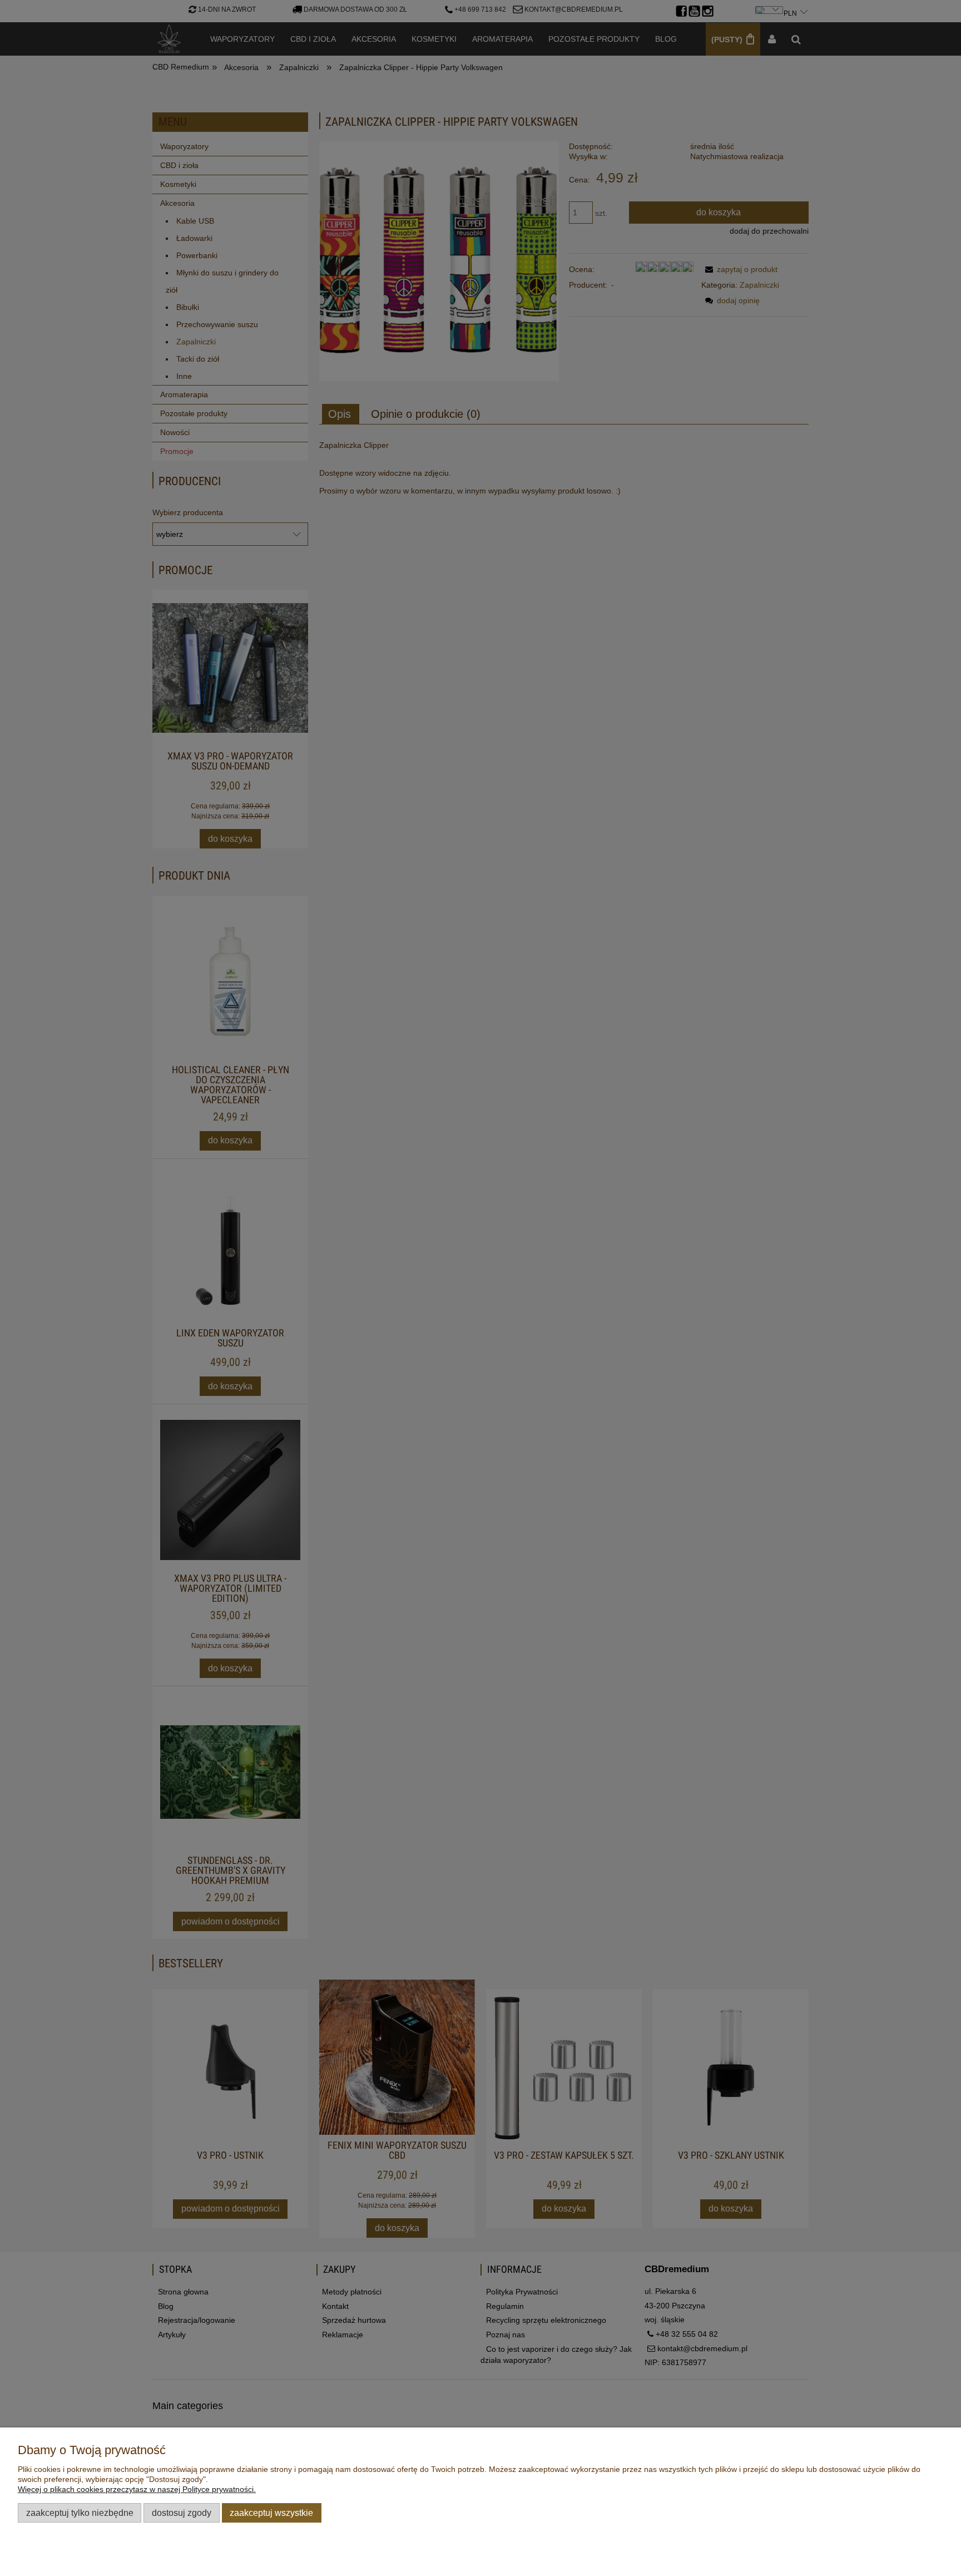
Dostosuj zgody (182, 2513)
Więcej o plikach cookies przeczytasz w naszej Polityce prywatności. (137, 2489)
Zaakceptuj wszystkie (271, 2513)
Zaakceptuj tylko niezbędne (80, 2513)
